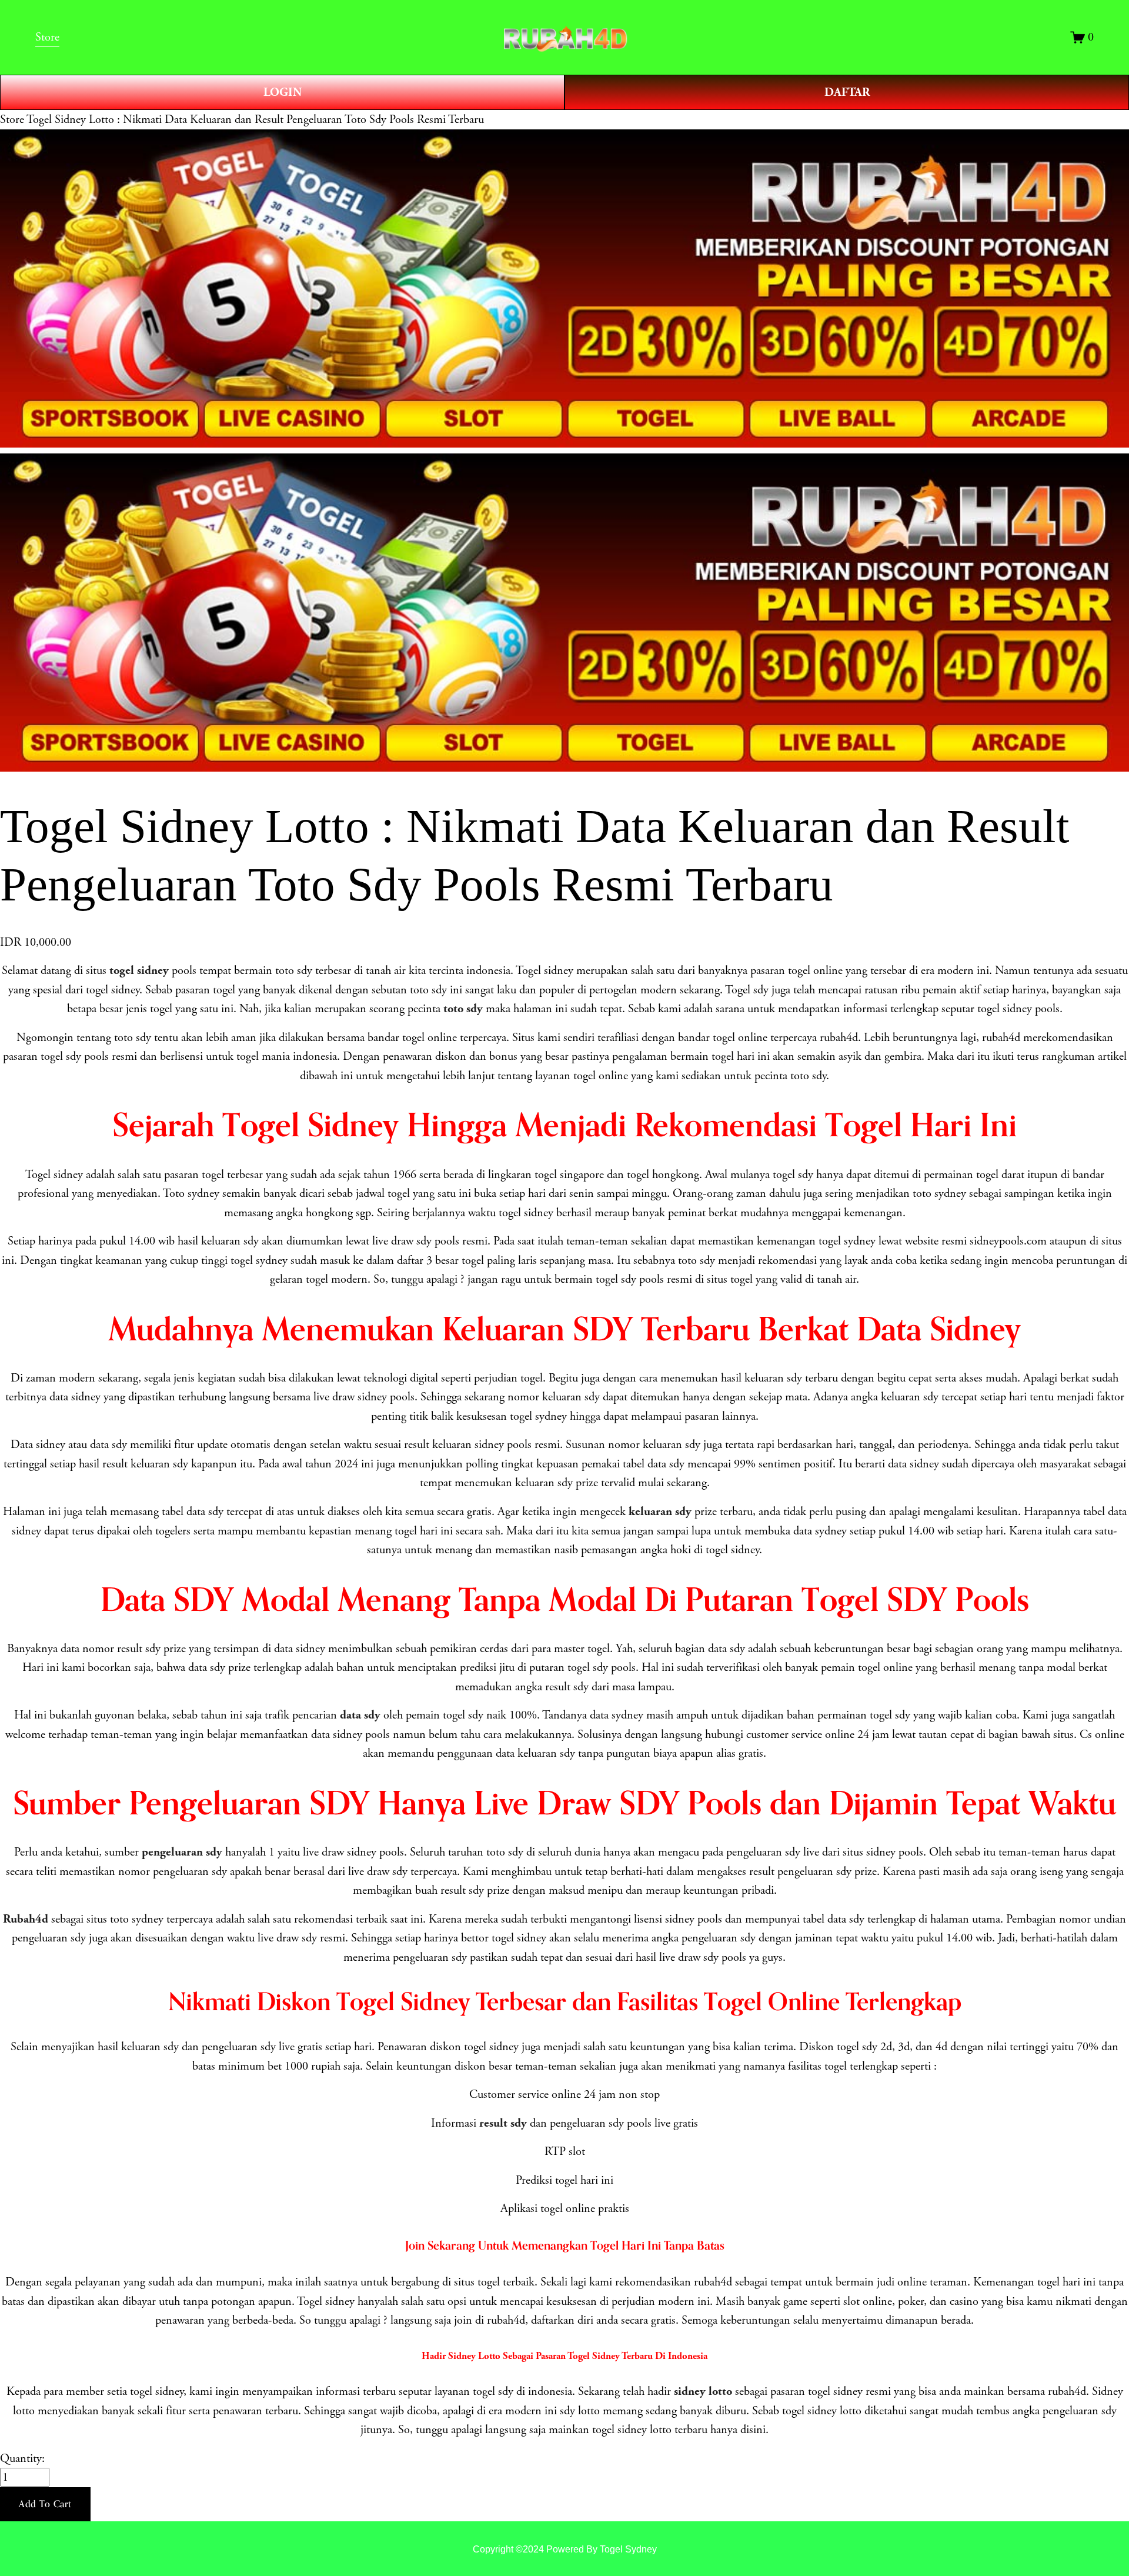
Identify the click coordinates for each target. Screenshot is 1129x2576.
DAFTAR (847, 92)
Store (12, 119)
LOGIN (283, 92)
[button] (45, 2504)
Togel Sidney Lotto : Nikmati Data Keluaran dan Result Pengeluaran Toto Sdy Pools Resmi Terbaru (255, 119)
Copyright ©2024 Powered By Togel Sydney (565, 2549)
